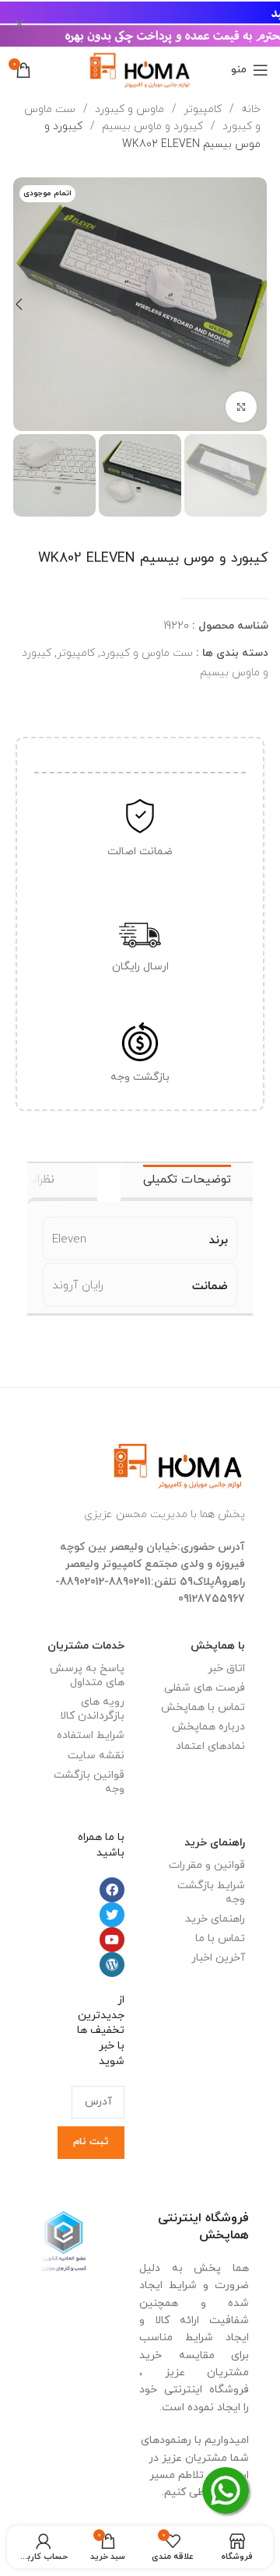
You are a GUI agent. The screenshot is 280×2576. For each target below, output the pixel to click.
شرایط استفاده (91, 1735)
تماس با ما (220, 1938)
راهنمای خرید (215, 1843)
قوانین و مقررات (207, 1865)
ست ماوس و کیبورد (147, 653)
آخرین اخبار (218, 1958)
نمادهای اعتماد (210, 1746)
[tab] (187, 1182)
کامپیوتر (201, 109)
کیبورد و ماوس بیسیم (151, 126)
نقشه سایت (96, 1756)
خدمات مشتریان (86, 1646)
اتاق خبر (226, 1668)
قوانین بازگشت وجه (89, 1782)
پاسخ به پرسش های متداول (87, 1675)
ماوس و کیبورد (128, 109)
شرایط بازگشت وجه (211, 1893)
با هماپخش (218, 1646)
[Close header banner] (19, 23)
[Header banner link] (163, 23)
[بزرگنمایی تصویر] (241, 407)
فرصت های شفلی (205, 1688)
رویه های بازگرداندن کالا (92, 1709)
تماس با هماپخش (203, 1707)
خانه (249, 109)
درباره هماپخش (208, 1727)
